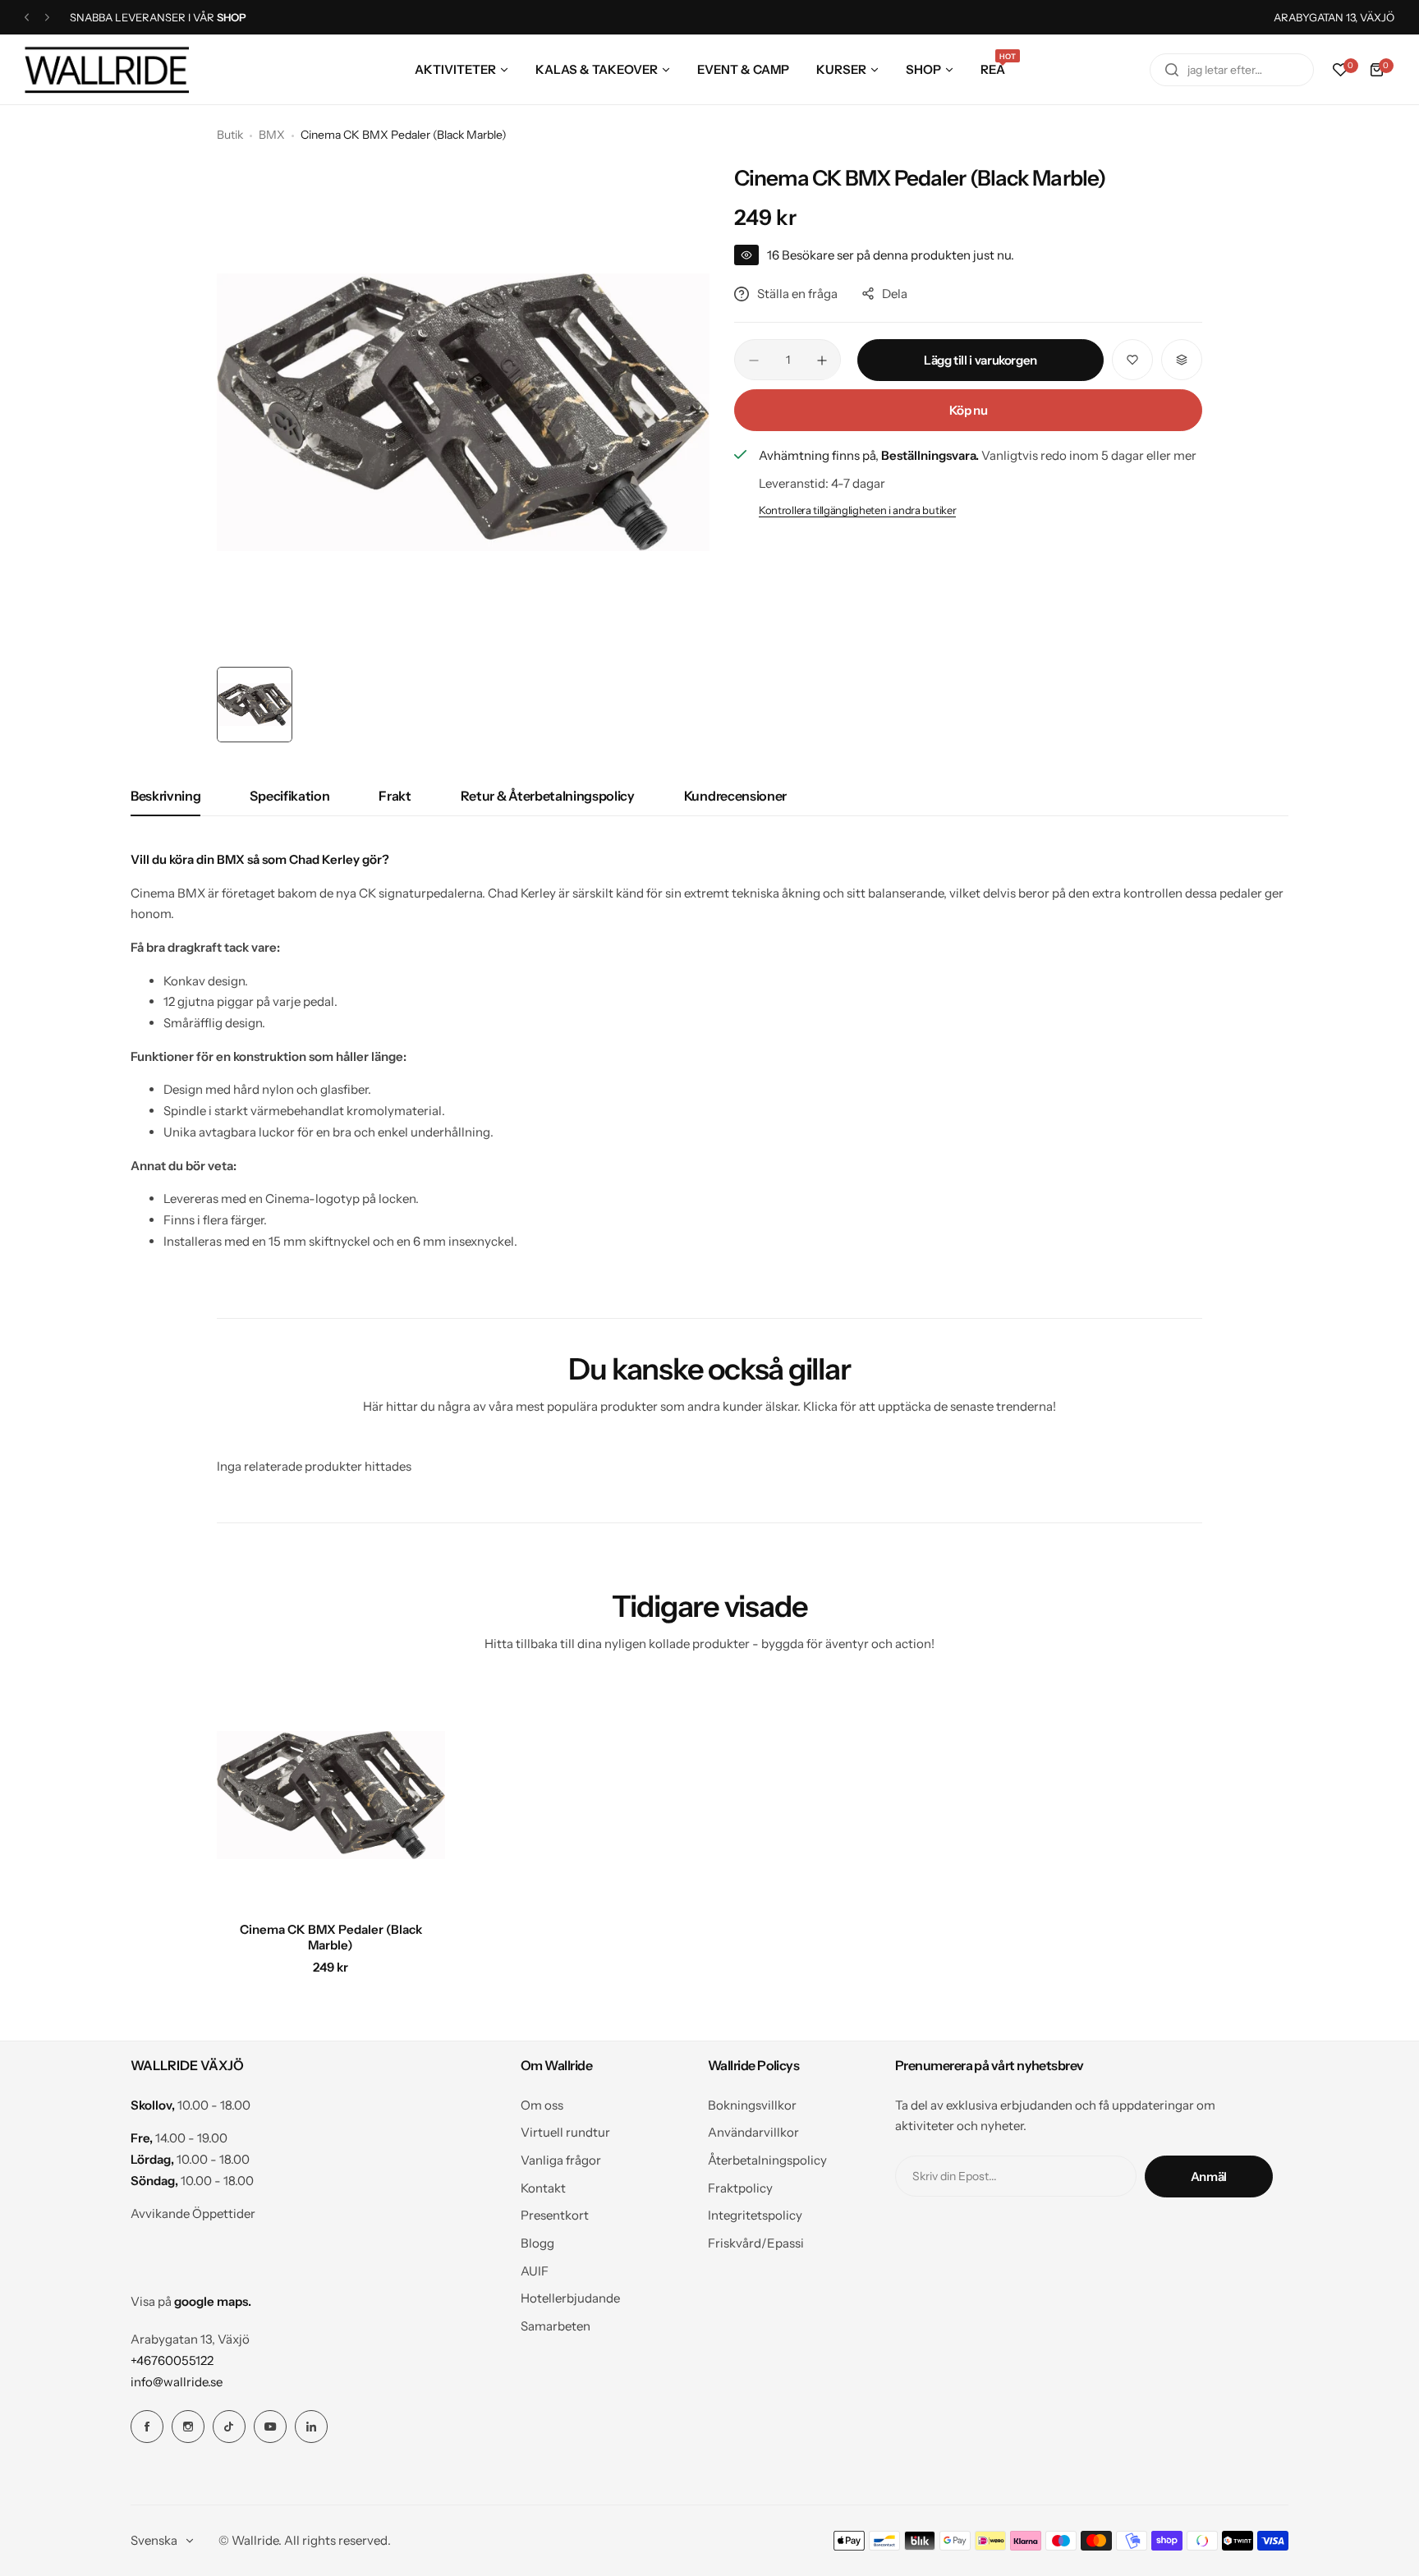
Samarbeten (556, 2326)
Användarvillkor (753, 2132)
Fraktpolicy (740, 2188)
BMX (272, 135)
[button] (27, 18)
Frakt (395, 796)
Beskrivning (165, 796)
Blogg (537, 2243)
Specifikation (289, 796)
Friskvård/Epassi (756, 2243)
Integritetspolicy (755, 2215)
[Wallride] (107, 69)
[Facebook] (147, 2427)
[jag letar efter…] (1172, 70)
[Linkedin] (311, 2427)
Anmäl (1209, 2177)
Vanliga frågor (561, 2160)
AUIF (535, 2271)
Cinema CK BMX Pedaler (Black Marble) (331, 1937)
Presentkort (555, 2215)
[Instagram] (188, 2427)
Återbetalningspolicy (767, 2160)
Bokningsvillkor (752, 2105)
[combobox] (1232, 70)
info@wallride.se (177, 2382)
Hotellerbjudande (570, 2298)
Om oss (542, 2105)
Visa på (191, 2301)
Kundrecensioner (735, 796)
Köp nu (969, 410)
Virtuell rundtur (565, 2132)
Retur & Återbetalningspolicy (548, 796)
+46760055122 (172, 2360)
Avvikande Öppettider (193, 2213)
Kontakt (543, 2188)
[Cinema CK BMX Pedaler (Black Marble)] (331, 1795)
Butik (230, 135)
